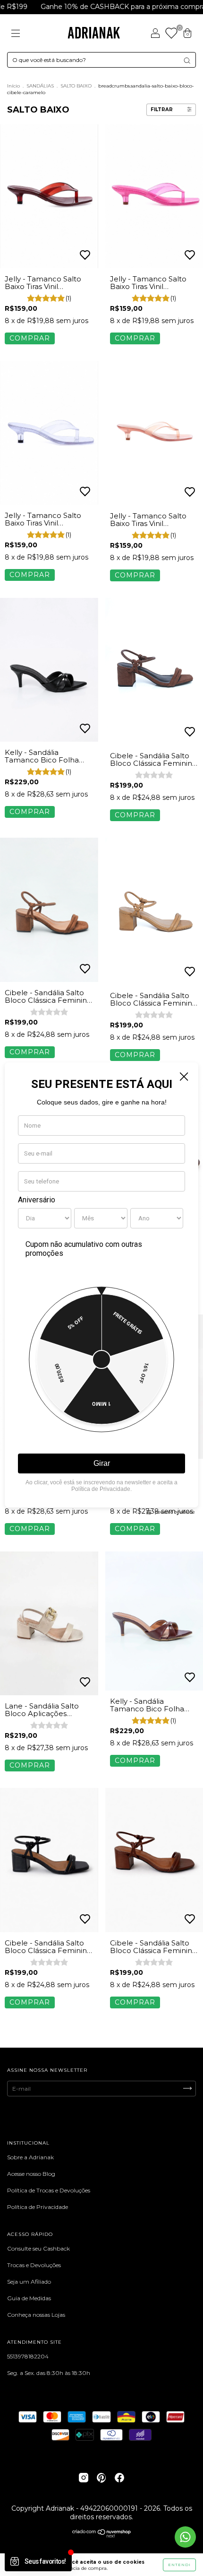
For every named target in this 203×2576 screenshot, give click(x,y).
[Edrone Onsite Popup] (101, 1288)
